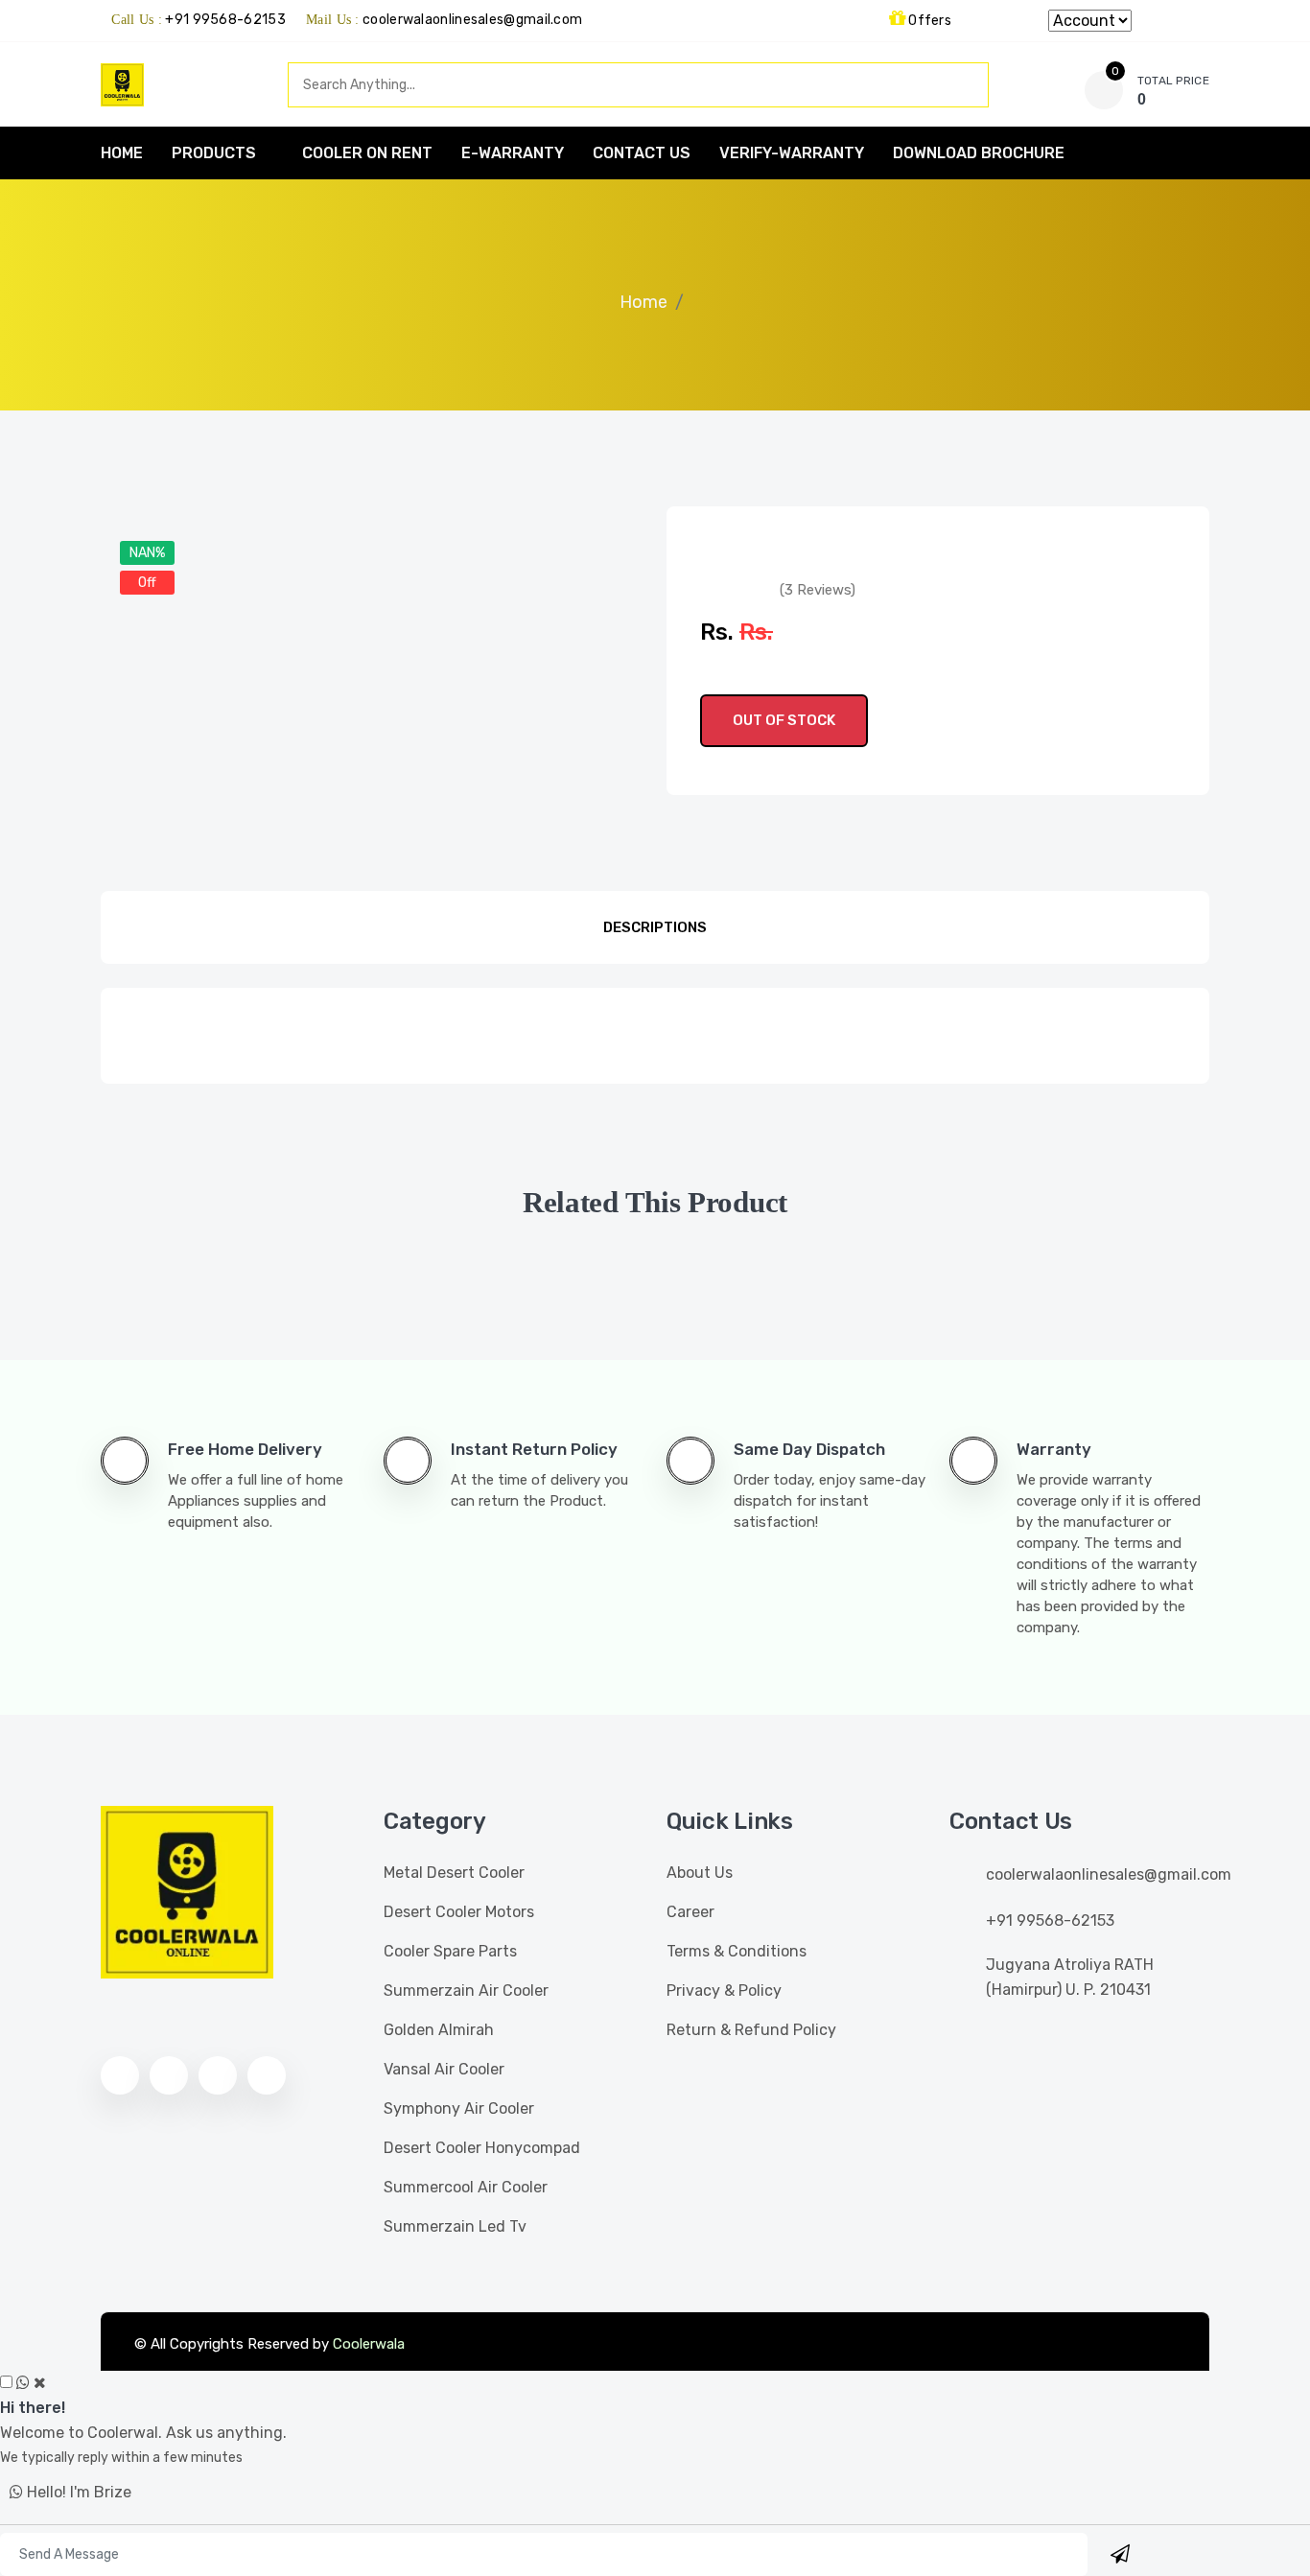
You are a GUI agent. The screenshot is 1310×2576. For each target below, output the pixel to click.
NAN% (147, 553)
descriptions (655, 927)
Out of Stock (784, 720)
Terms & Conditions (737, 1951)
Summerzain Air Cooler (466, 1991)
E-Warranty (513, 153)
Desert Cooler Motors (459, 1912)
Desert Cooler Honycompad (482, 2148)
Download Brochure (979, 153)
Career (690, 1912)
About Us (700, 1873)
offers (928, 21)
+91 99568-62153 (225, 20)
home (122, 153)
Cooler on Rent (367, 153)
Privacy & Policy (724, 1991)
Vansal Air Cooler (444, 2069)
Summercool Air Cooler (466, 2187)
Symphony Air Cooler (459, 2108)
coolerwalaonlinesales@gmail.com (472, 20)
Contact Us (642, 153)
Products (214, 153)
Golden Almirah (439, 2030)
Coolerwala (369, 2344)
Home (643, 302)
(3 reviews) (818, 590)
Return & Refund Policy (751, 2030)
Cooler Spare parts (450, 1951)
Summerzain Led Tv (455, 2226)
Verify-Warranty (792, 153)
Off (147, 583)
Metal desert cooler (454, 1873)
